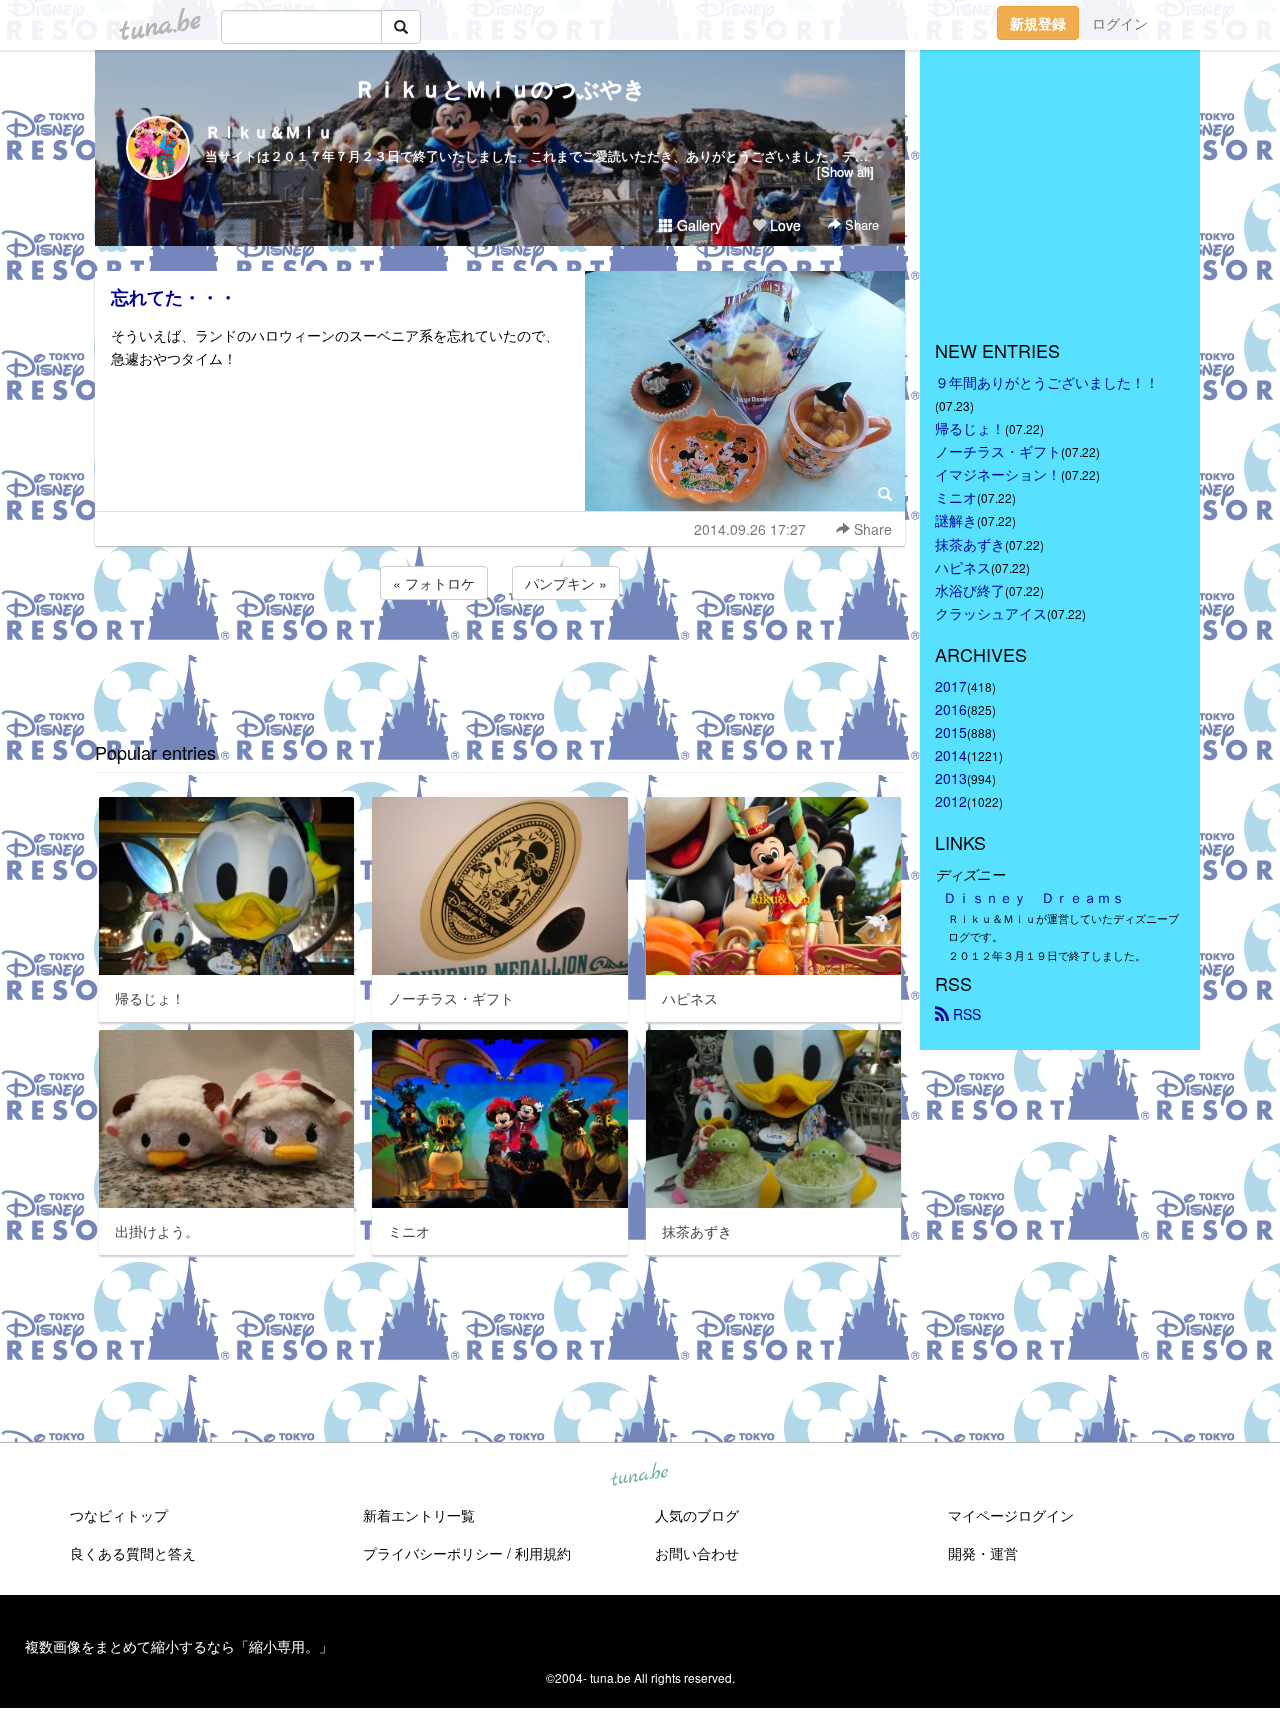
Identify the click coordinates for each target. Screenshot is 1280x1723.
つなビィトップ (119, 1515)
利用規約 (543, 1553)
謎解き (956, 520)
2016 (951, 709)
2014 (951, 755)
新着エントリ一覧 (419, 1515)
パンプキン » (566, 583)
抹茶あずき (970, 544)
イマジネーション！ (998, 474)
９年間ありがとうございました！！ (1047, 382)
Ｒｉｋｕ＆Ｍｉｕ (269, 131)
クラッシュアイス (991, 613)
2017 (951, 686)
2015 (951, 732)
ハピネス (963, 567)
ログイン (1120, 23)
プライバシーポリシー (433, 1553)
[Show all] (845, 171)
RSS (965, 1014)
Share (860, 224)
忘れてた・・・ (174, 297)
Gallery (697, 225)
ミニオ (956, 497)
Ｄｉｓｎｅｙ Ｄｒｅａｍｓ (1034, 897)
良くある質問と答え (133, 1553)
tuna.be (639, 1476)
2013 (951, 778)
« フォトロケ (434, 583)
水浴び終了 (970, 590)
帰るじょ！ (970, 428)
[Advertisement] (500, 658)
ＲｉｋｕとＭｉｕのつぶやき (500, 88)
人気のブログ (697, 1515)
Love (783, 225)
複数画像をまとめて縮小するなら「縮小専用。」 (179, 1646)
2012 (951, 801)
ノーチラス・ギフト (998, 451)
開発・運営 (983, 1553)
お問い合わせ (697, 1553)
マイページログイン (1011, 1515)
